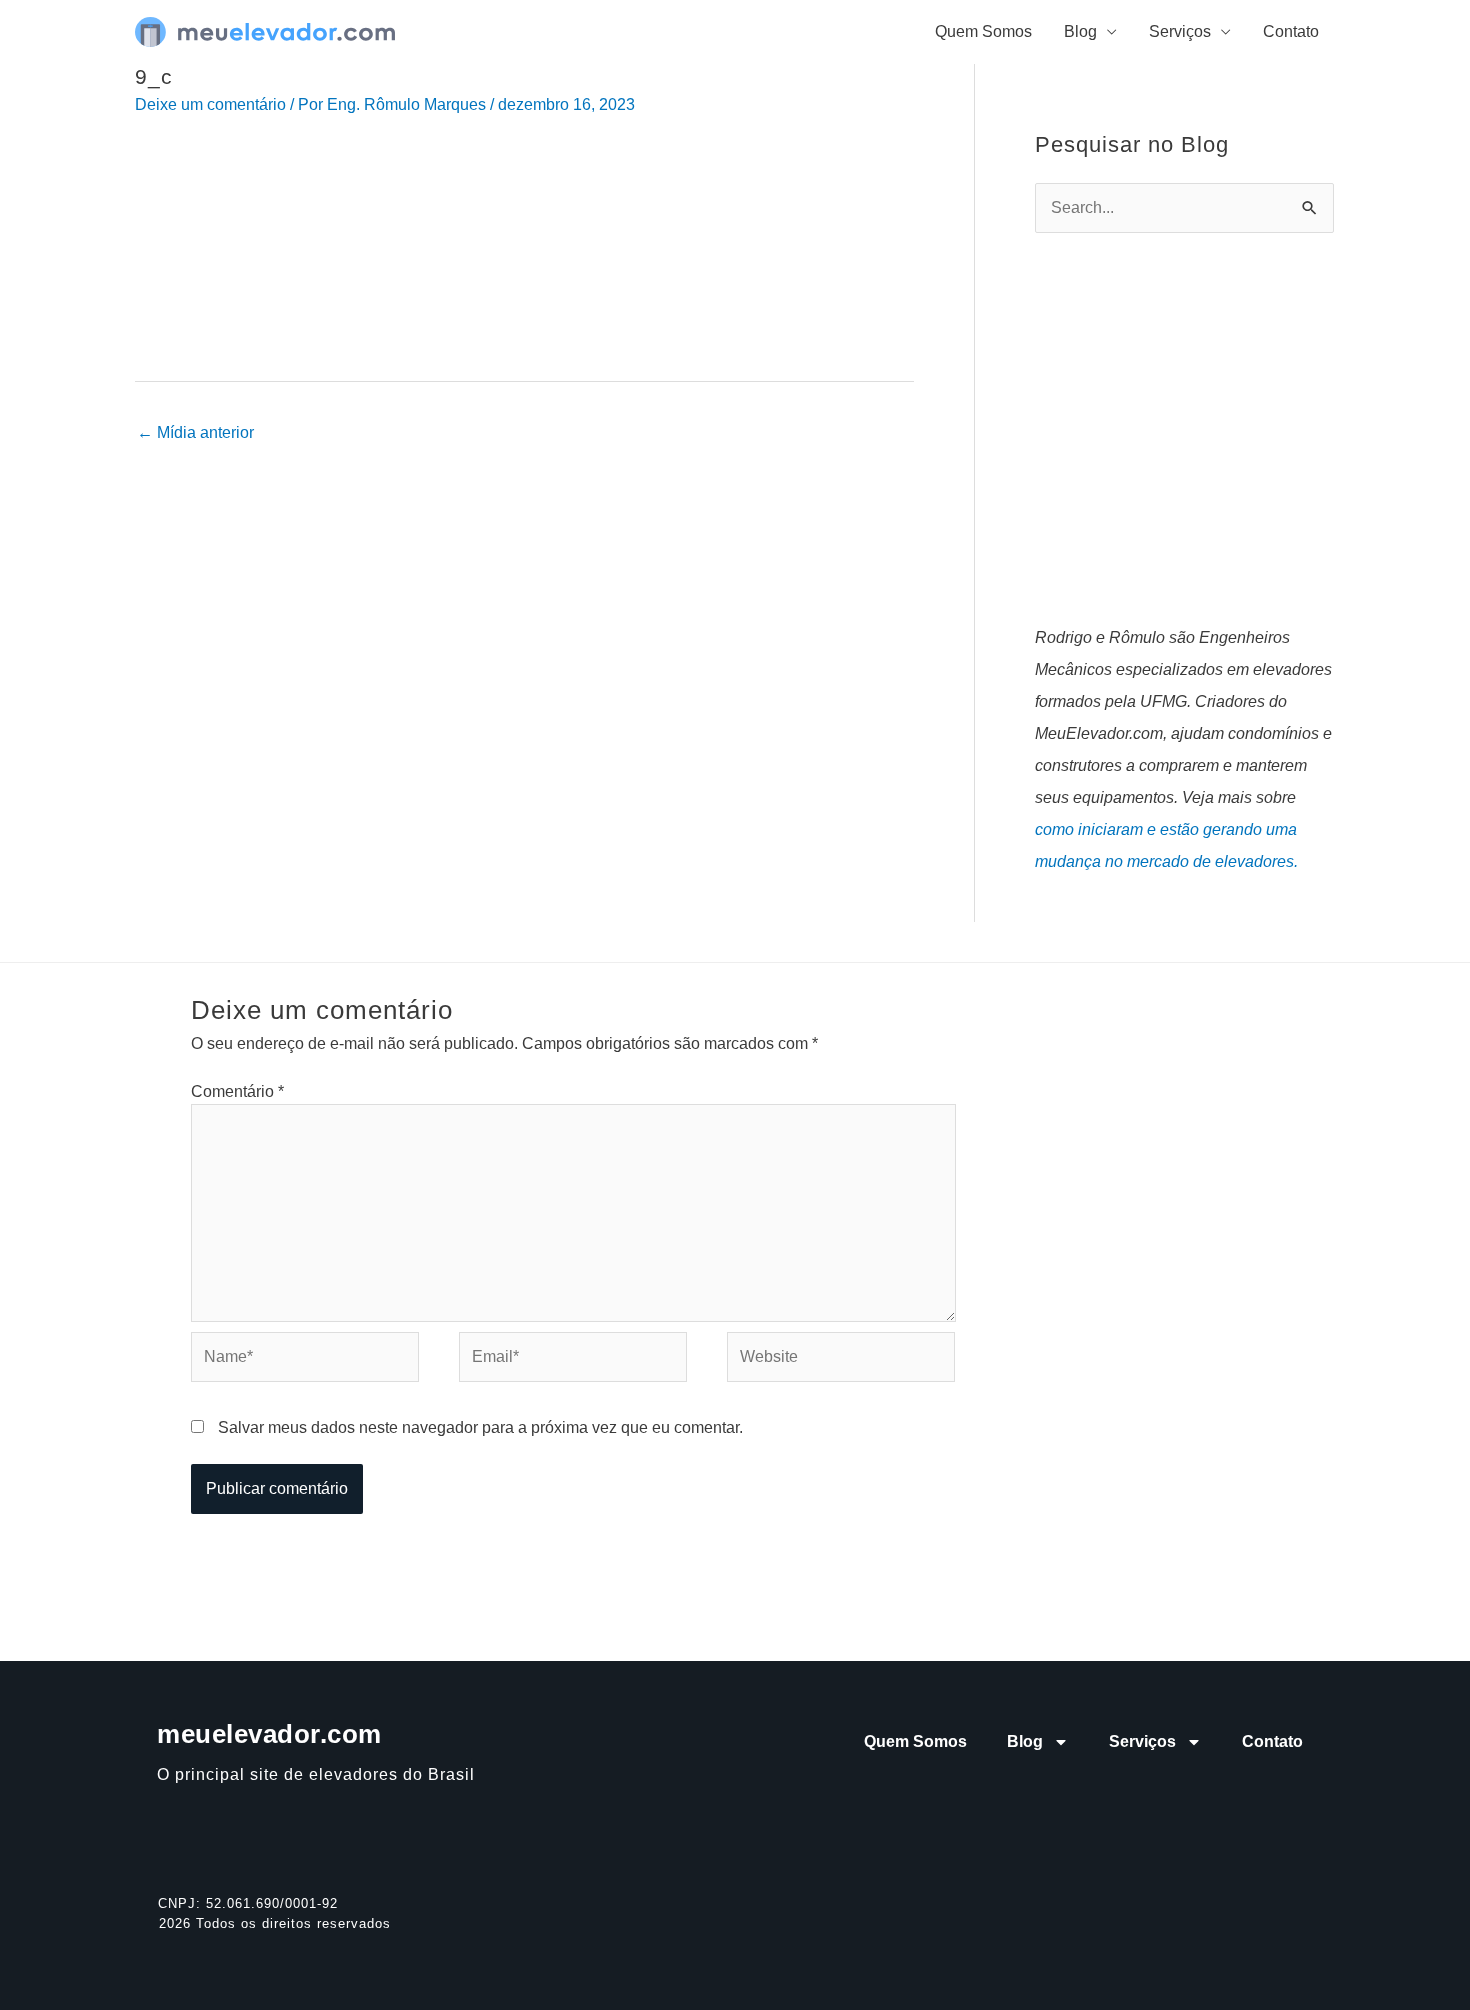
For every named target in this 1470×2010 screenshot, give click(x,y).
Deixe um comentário (210, 104)
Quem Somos (983, 31)
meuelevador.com (269, 1734)
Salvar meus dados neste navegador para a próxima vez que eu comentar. (480, 1427)
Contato (1291, 31)
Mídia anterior (195, 432)
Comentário (237, 1091)
